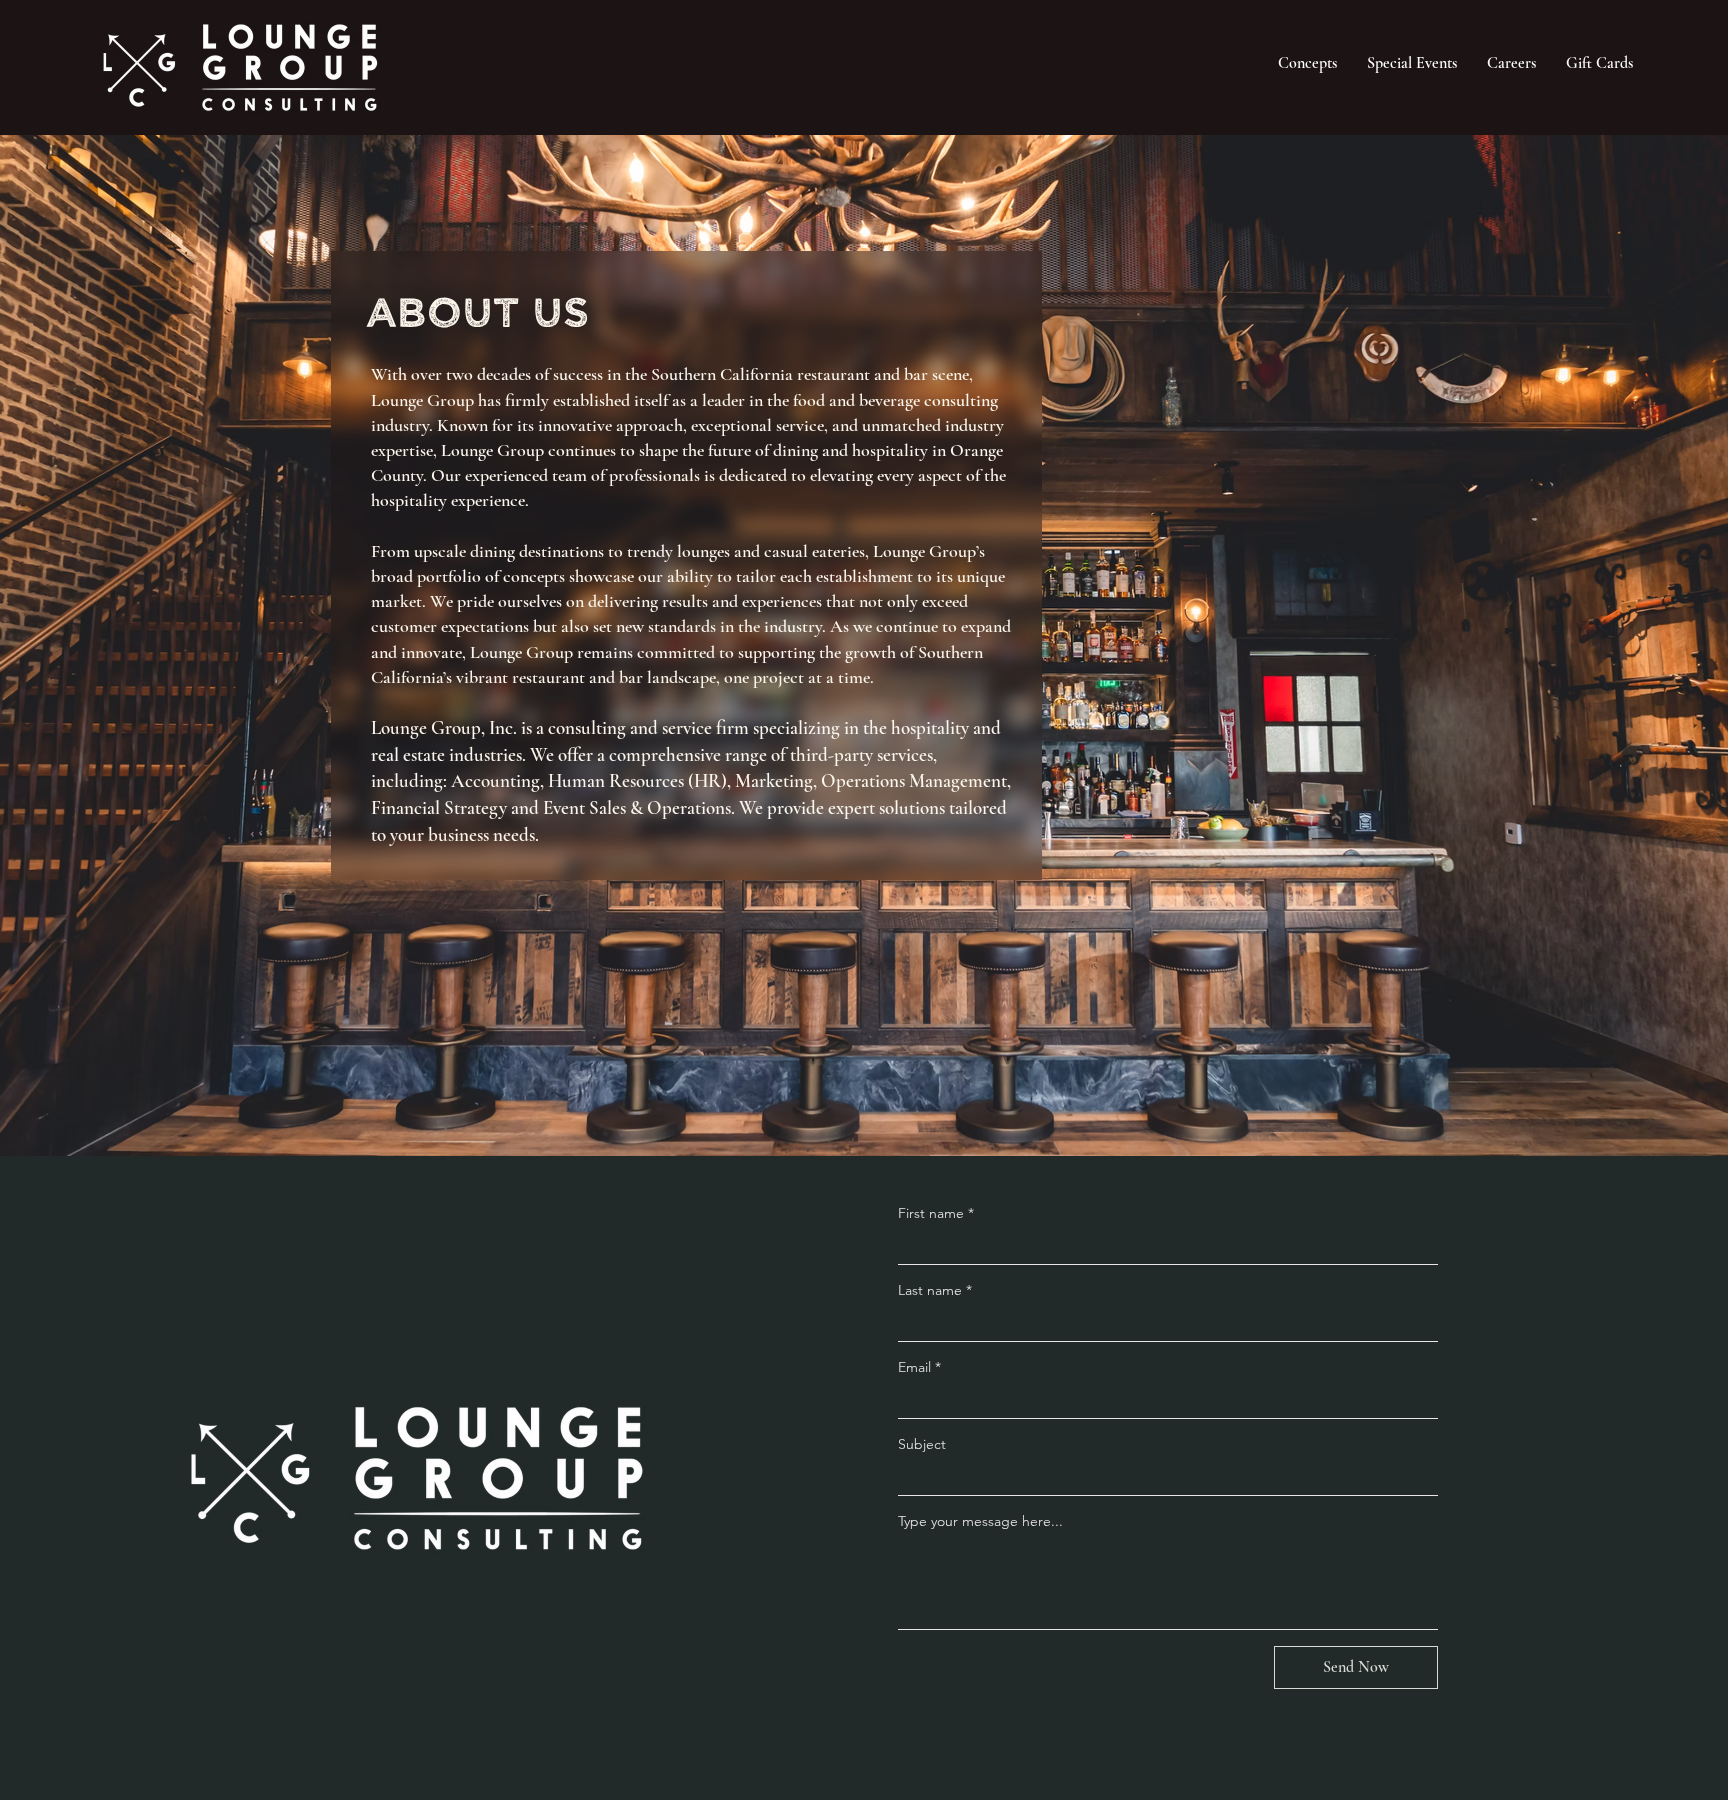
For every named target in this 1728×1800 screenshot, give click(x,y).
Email (919, 1367)
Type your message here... (980, 1521)
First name (936, 1213)
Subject (922, 1444)
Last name (935, 1290)
